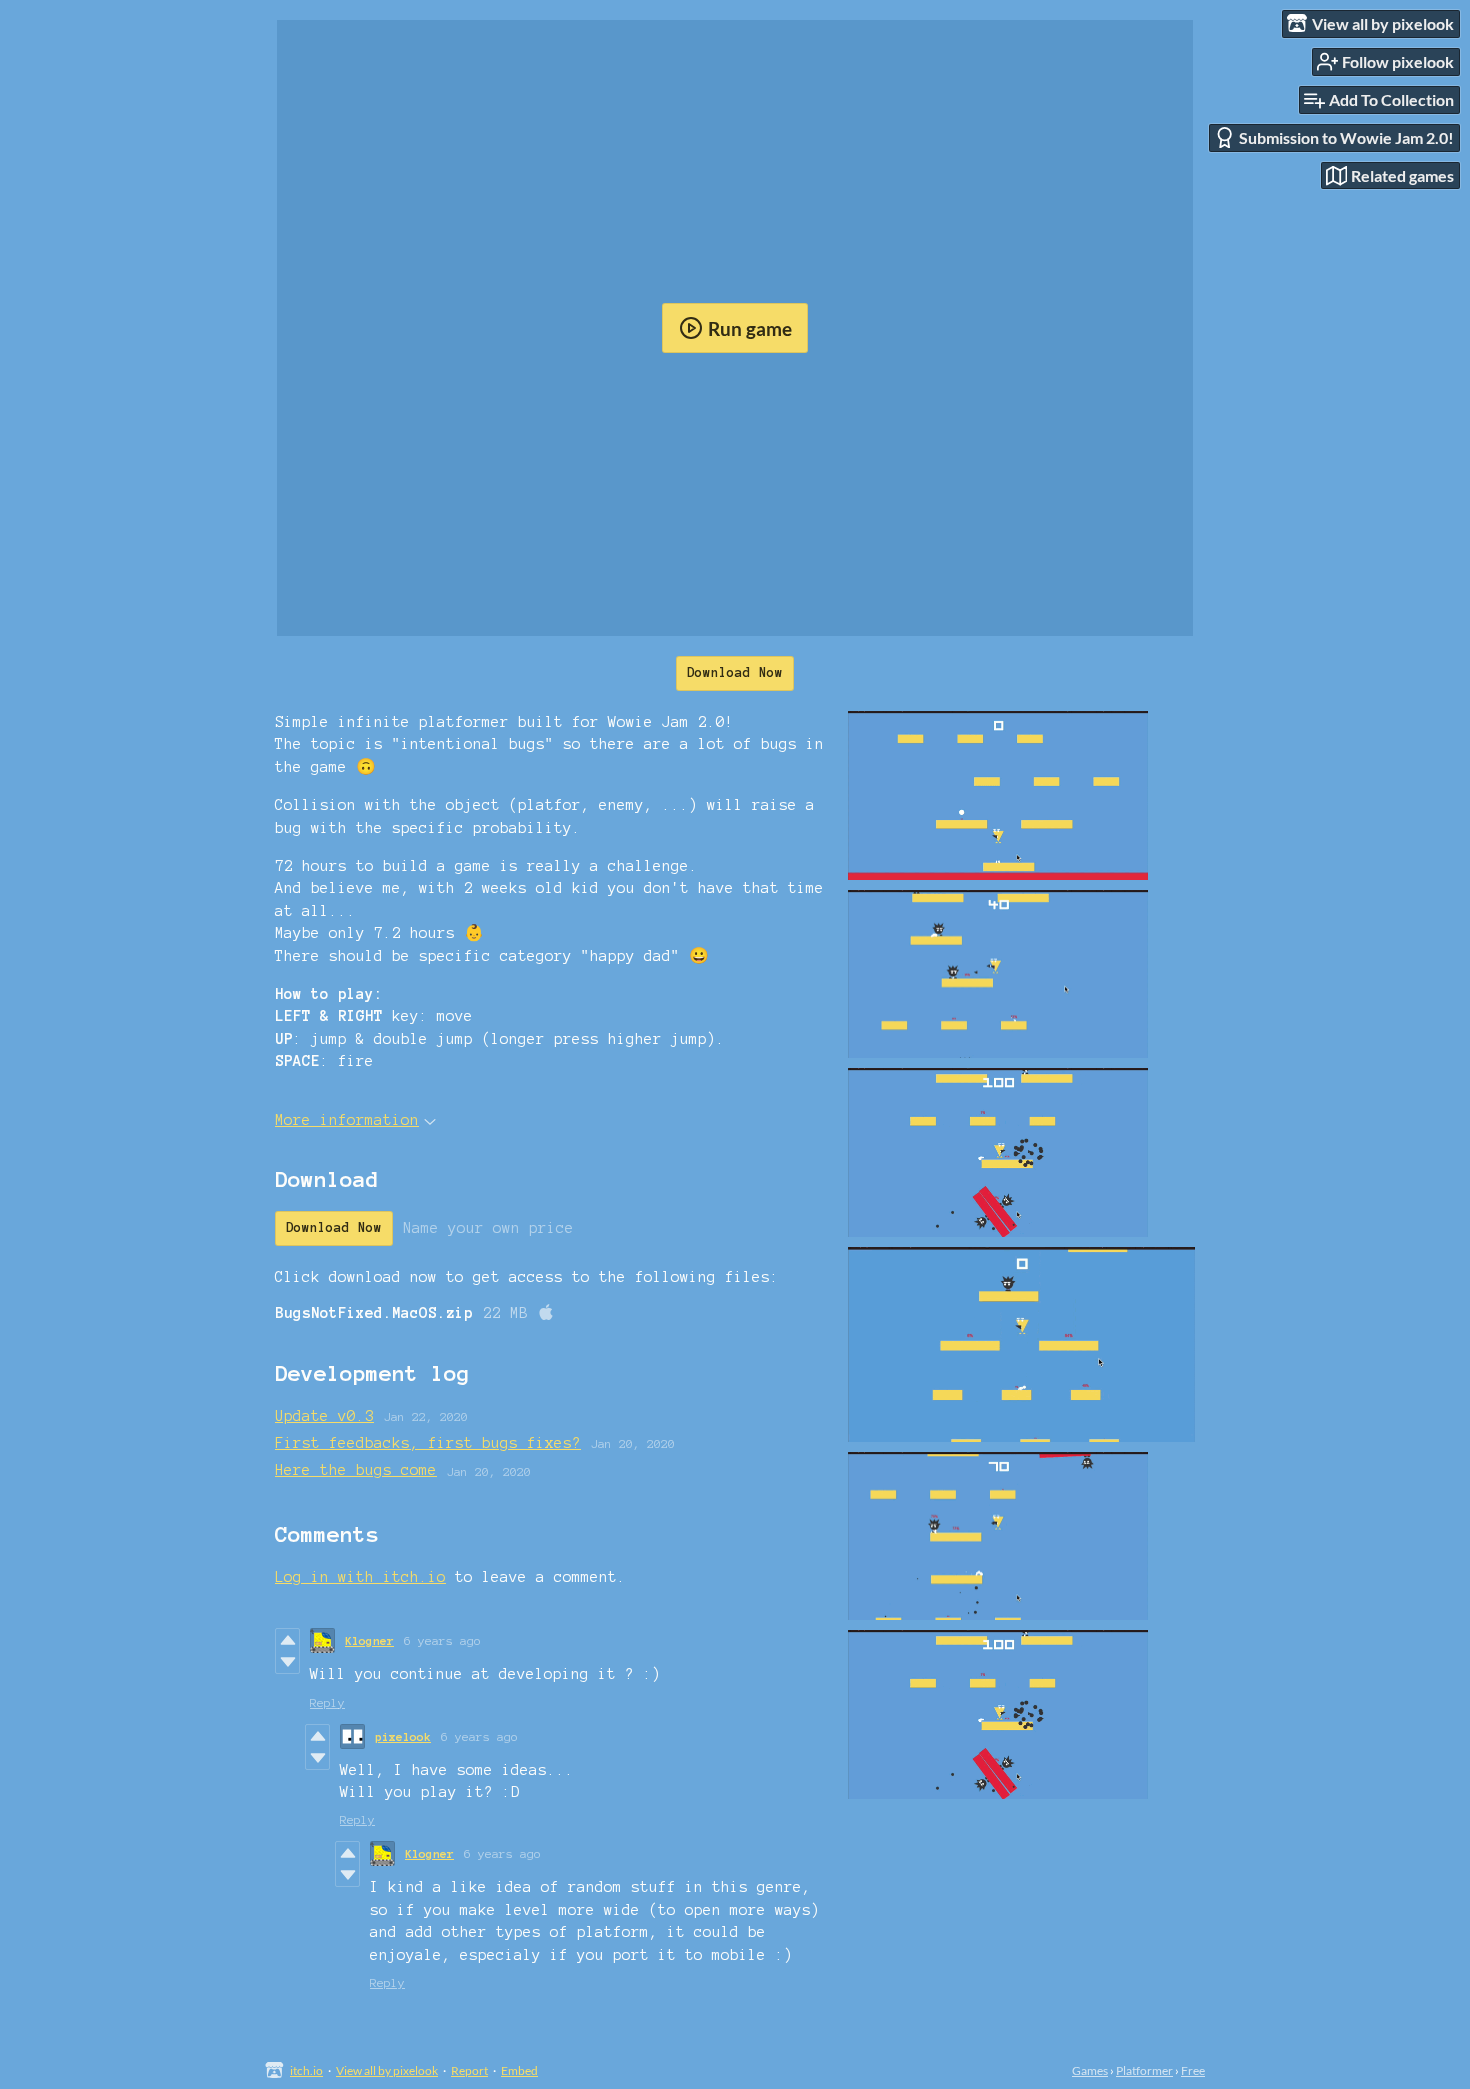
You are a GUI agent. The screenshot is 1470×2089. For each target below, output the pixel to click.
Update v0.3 (324, 1416)
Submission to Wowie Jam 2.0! (1346, 137)
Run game (750, 328)
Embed (519, 2070)
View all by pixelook (387, 2070)
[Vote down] (287, 1662)
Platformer (1144, 2070)
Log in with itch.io (360, 1577)
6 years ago (442, 1640)
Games (1090, 2070)
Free (1193, 2070)
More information (347, 1120)
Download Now (735, 673)
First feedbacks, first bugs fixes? (428, 1443)
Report (469, 2070)
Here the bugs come (356, 1470)
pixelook (403, 1736)
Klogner (369, 1640)
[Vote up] (287, 1640)
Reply (327, 1702)
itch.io (306, 2070)
